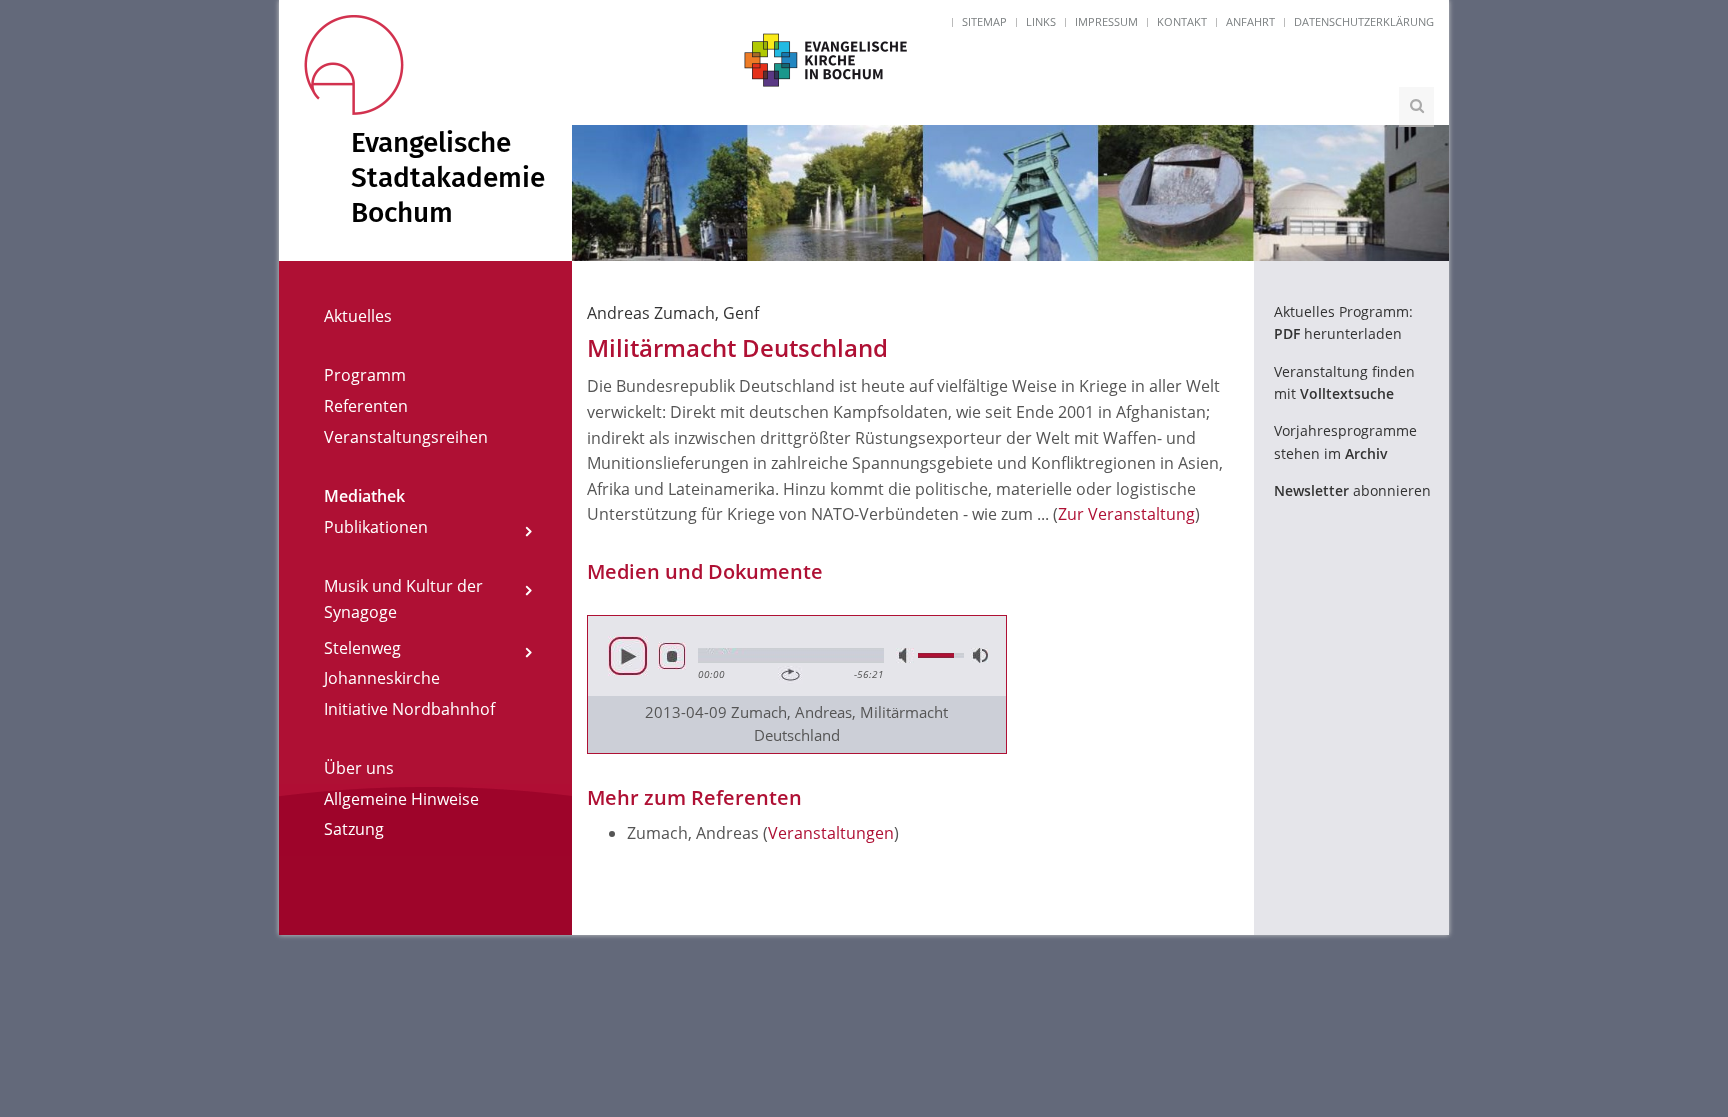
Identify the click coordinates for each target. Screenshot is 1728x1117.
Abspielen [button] (628, 656)
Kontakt (1182, 21)
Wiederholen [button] (790, 675)
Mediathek (364, 496)
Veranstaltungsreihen (406, 437)
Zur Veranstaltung (1126, 514)
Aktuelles (358, 316)
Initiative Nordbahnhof (409, 709)
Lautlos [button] (905, 655)
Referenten (366, 406)
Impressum (1106, 21)
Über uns (359, 768)
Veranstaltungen (831, 833)
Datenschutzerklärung (1364, 21)
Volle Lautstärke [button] (979, 655)
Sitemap (984, 21)
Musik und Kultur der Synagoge (403, 599)
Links (1041, 21)
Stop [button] (672, 656)
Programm (365, 375)
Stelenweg (362, 648)
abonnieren (1352, 490)
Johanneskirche (382, 678)
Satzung (354, 829)
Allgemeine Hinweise (401, 799)
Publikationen (376, 527)
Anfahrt (1250, 21)
